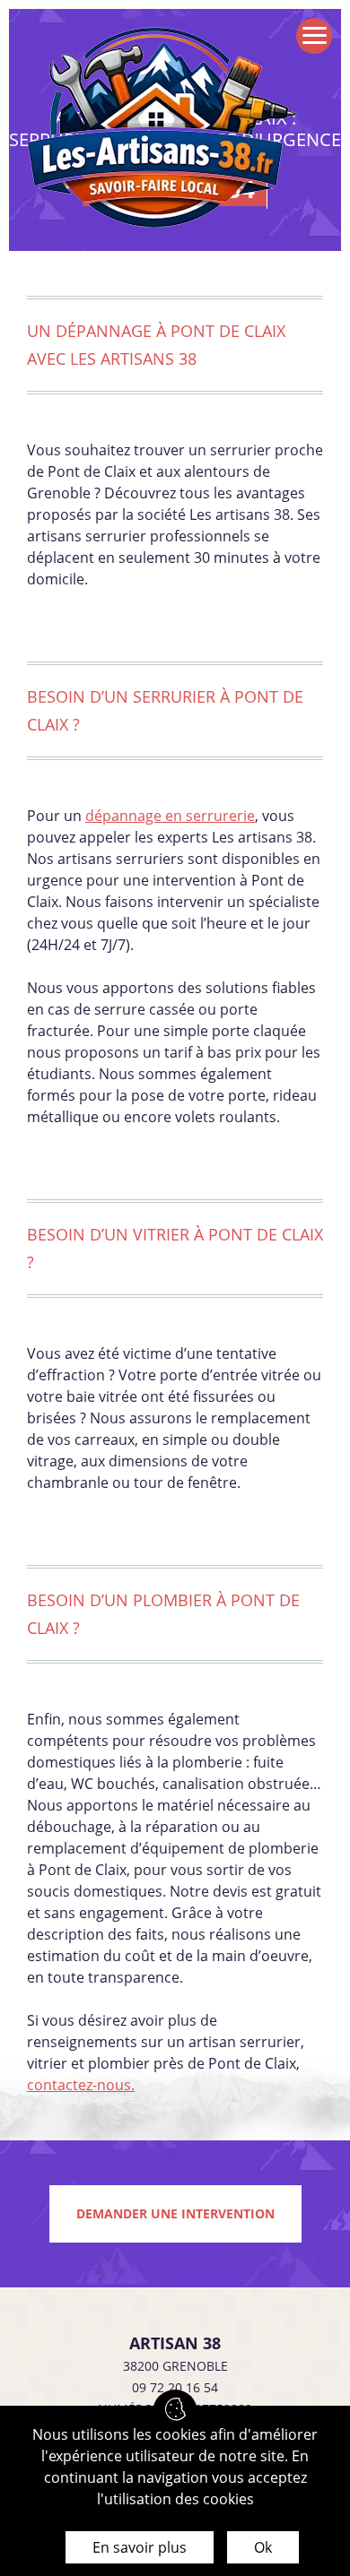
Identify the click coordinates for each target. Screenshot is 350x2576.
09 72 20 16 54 (175, 2387)
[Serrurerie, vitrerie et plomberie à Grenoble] (162, 130)
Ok (263, 2547)
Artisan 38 (175, 2343)
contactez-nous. (81, 2085)
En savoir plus (140, 2547)
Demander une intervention (175, 2213)
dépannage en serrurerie (170, 816)
